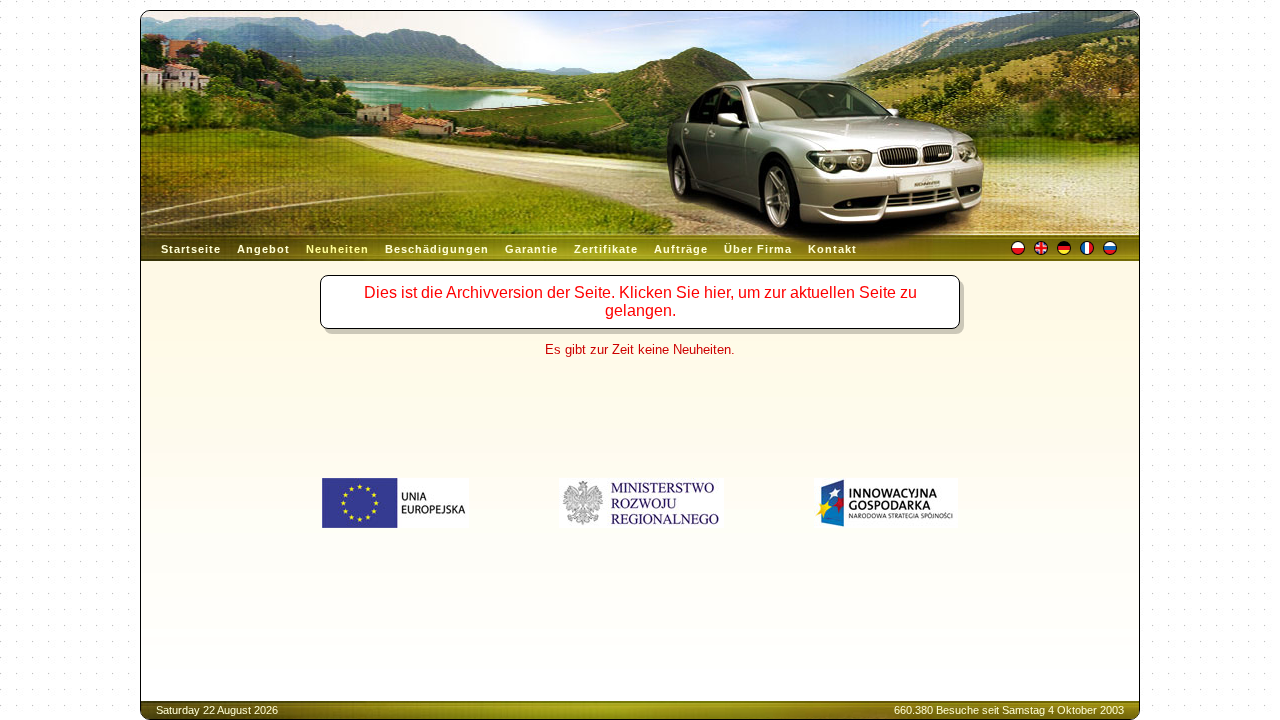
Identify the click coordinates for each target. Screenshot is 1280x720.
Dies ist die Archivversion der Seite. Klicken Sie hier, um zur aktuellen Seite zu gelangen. (640, 301)
